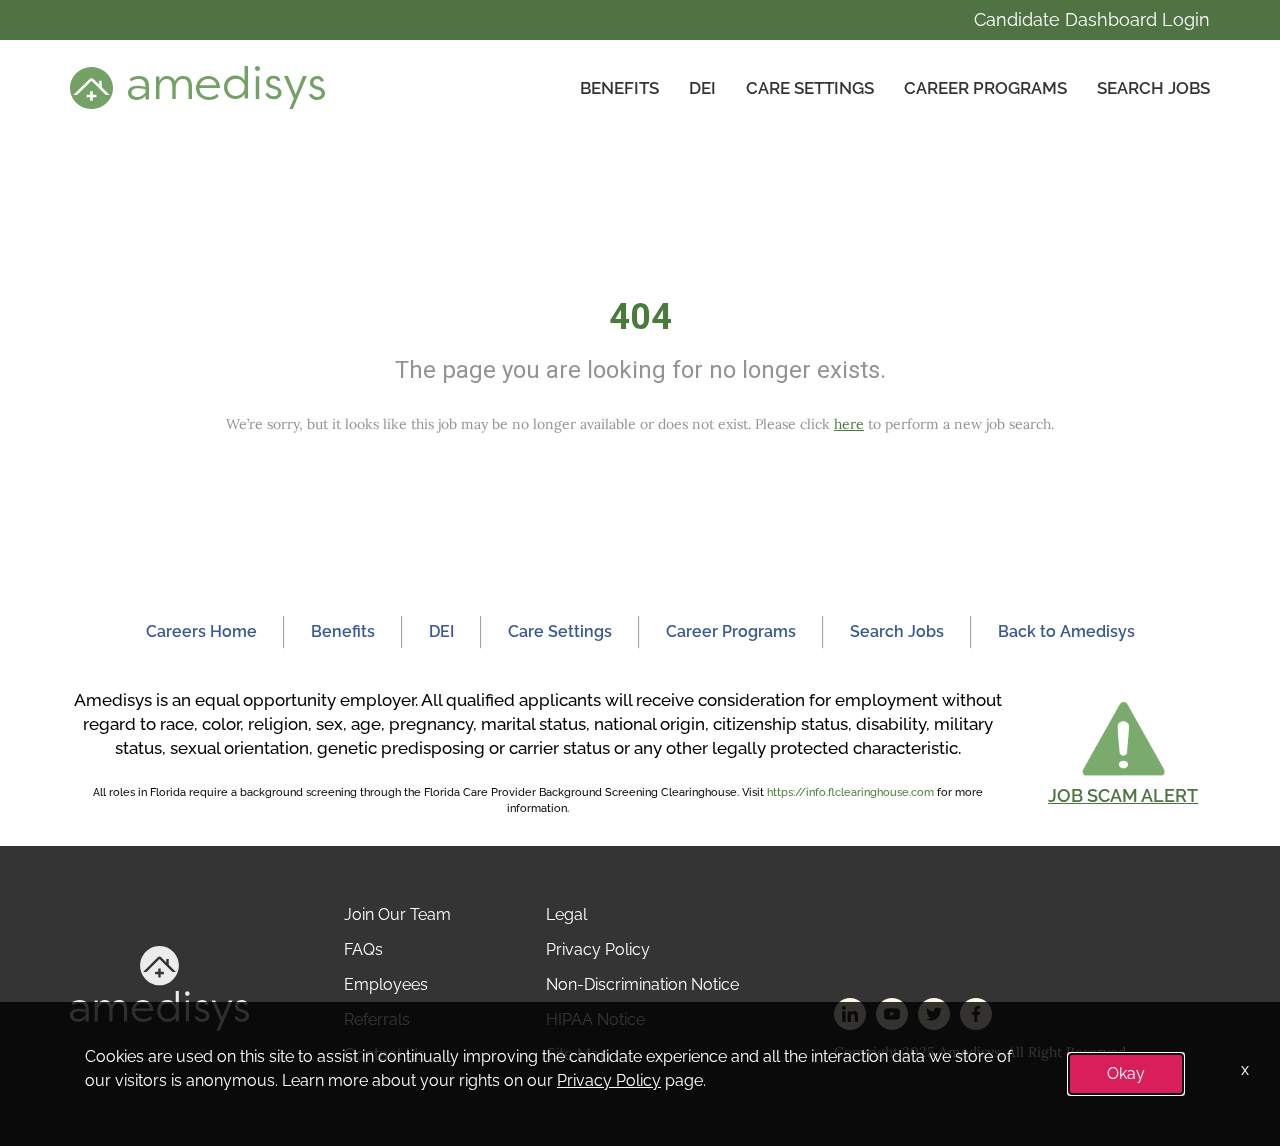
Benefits (619, 88)
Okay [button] (1126, 1073)
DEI (702, 88)
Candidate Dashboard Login (1092, 19)
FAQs (363, 949)
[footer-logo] (159, 987)
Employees (386, 984)
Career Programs (985, 88)
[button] (1123, 752)
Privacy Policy (598, 949)
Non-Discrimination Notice (642, 984)
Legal (566, 914)
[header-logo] (197, 87)
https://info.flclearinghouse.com (850, 792)
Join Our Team (397, 914)
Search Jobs (1153, 88)
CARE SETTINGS (810, 88)
